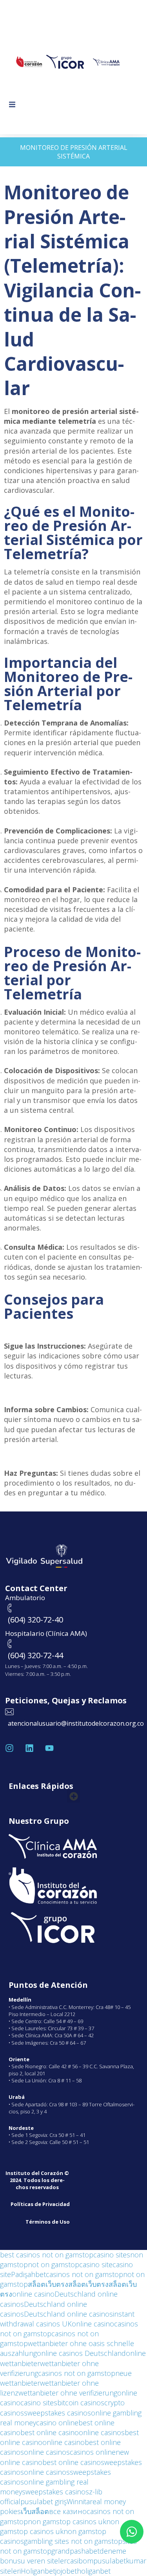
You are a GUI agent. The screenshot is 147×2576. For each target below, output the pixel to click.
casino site (96, 2264)
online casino (33, 2294)
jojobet (66, 2571)
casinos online (93, 2452)
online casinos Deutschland (81, 2353)
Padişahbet (28, 2274)
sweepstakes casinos (57, 2413)
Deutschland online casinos (68, 2314)
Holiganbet (38, 2571)
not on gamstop (54, 2264)
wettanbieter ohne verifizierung (68, 2393)
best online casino (50, 2432)
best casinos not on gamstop (47, 2255)
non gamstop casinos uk (67, 2521)
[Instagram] (9, 1748)
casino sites (112, 2255)
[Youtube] (49, 1748)
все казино (68, 2511)
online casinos (102, 2432)
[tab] (73, 152)
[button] (12, 105)
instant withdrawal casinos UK (67, 2319)
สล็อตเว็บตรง (48, 2284)
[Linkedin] (29, 1748)
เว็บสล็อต (35, 2511)
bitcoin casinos (81, 2403)
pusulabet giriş (44, 2501)
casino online (57, 2423)
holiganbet (94, 2571)
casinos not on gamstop (84, 2274)
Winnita (78, 2501)
